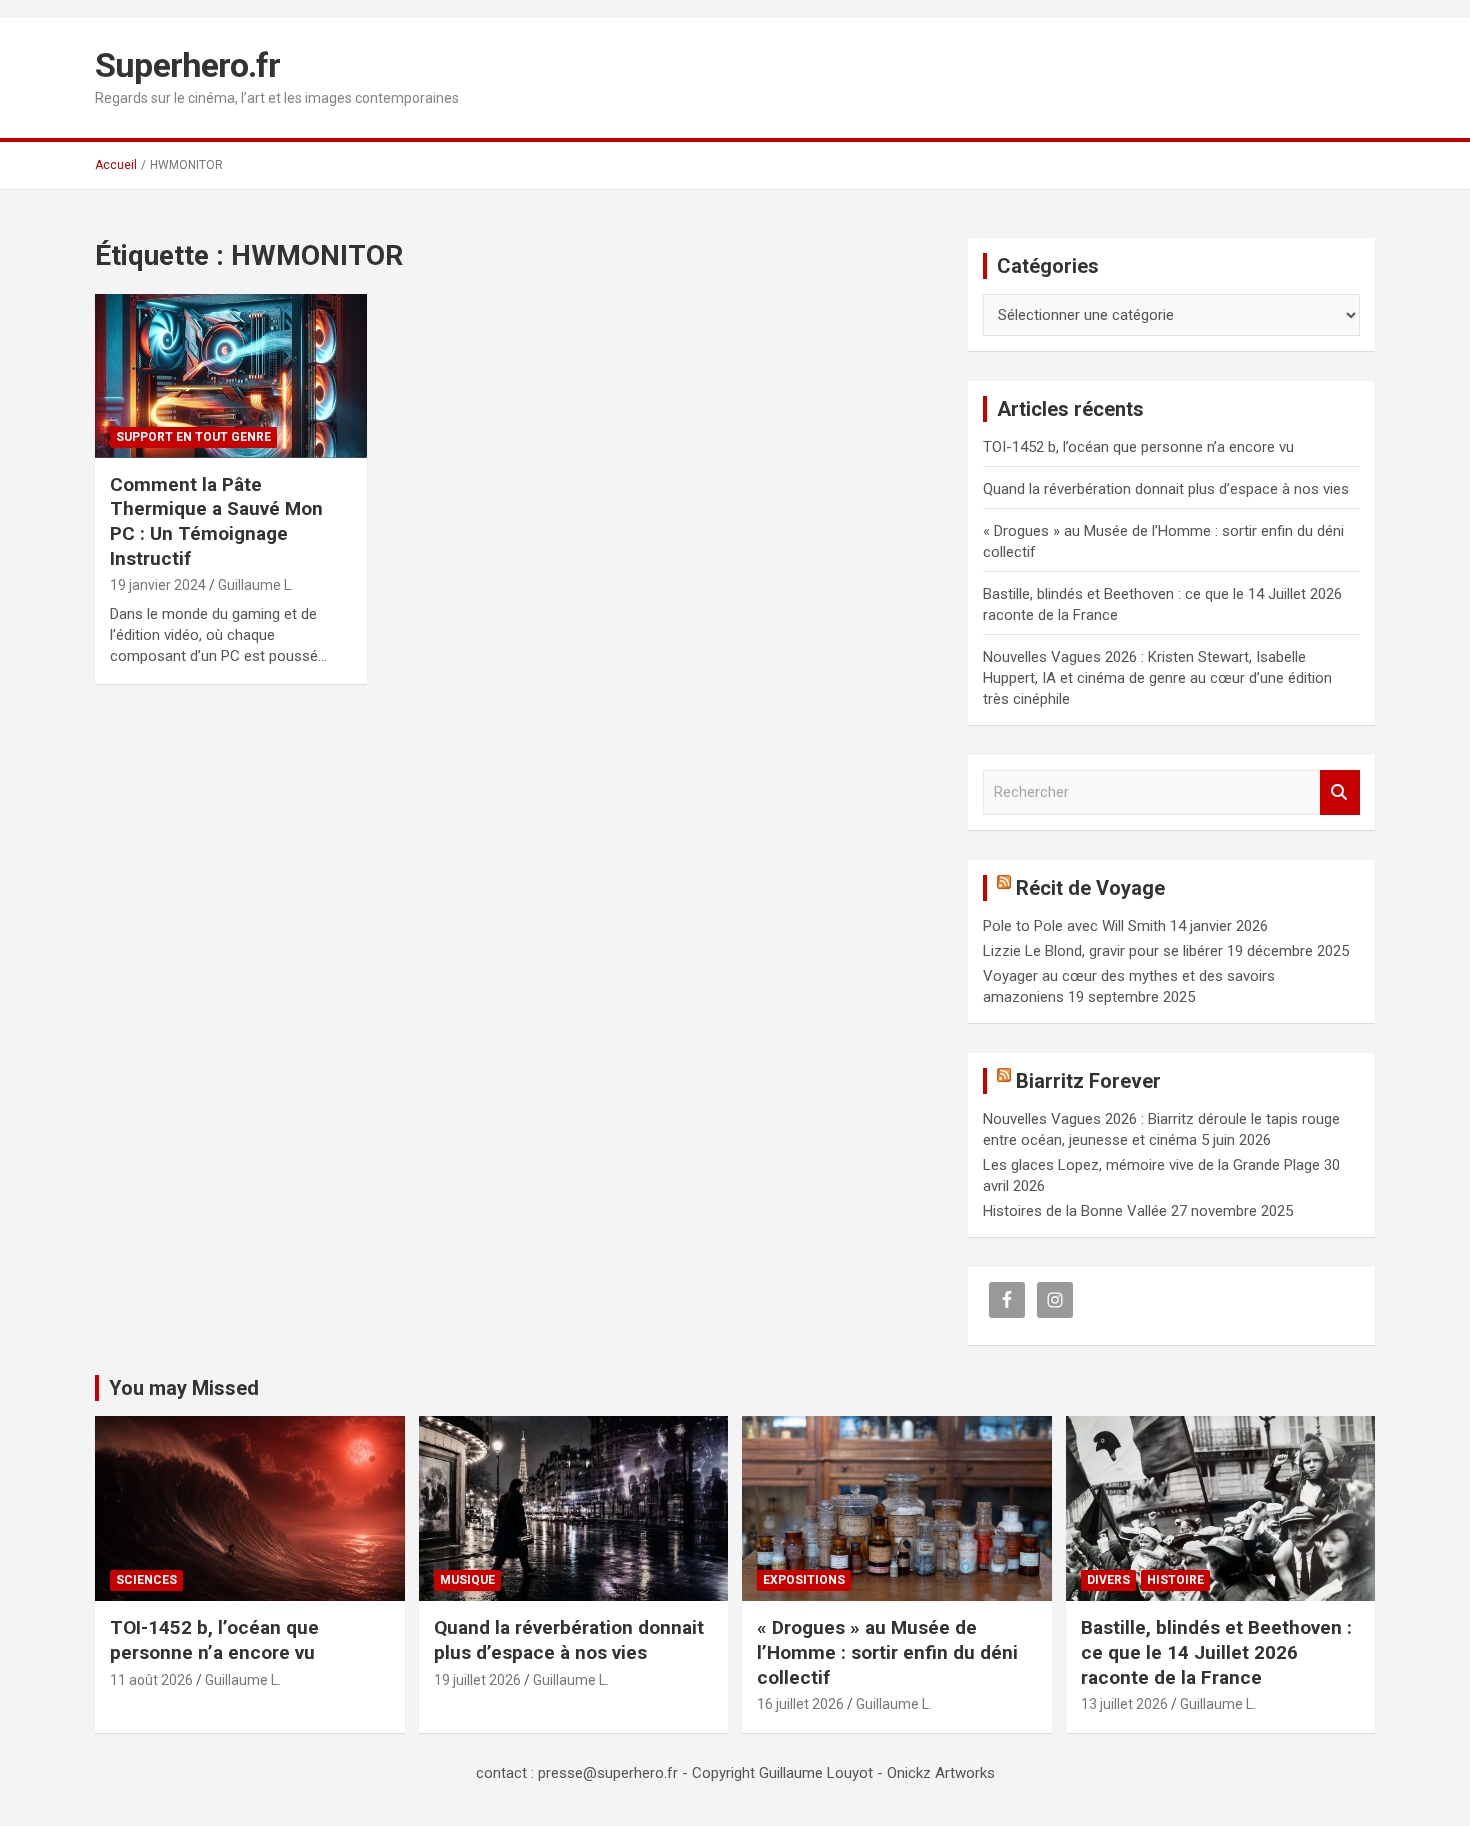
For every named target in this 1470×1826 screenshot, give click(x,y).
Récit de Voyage (1090, 888)
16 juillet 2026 (800, 1704)
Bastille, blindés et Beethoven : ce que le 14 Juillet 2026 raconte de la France (1216, 1652)
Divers (1108, 1580)
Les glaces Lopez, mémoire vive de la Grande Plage (1151, 1165)
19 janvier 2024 (158, 585)
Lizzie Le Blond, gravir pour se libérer (1103, 951)
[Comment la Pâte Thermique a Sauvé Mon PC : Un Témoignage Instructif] (230, 376)
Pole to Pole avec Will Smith (1074, 926)
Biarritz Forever (1088, 1081)
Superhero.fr (187, 65)
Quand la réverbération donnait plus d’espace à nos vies (1166, 489)
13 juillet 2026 (1124, 1704)
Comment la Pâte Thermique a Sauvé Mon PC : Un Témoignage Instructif (216, 521)
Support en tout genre (193, 437)
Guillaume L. (256, 585)
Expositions (804, 1580)
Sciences (146, 1580)
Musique (467, 1580)
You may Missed (184, 1388)
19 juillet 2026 (477, 1680)
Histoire (1175, 1580)
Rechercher (1340, 792)
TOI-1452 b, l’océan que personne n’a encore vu (1138, 447)
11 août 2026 (151, 1680)
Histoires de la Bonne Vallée (1075, 1211)
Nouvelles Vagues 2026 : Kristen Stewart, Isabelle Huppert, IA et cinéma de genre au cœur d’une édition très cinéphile (1157, 678)
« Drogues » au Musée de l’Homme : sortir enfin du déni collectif (887, 1652)
